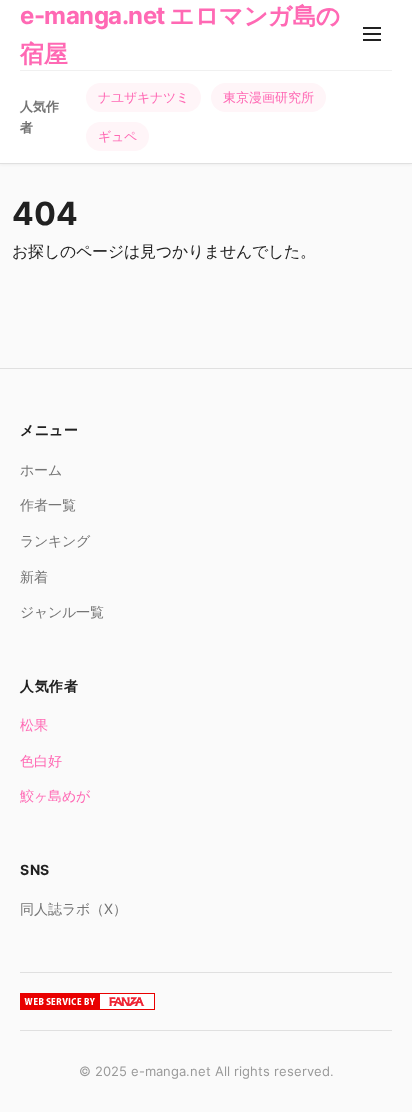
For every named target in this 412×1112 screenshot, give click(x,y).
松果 (34, 724)
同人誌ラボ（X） (73, 908)
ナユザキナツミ (143, 97)
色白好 (41, 760)
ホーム (41, 469)
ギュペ (117, 136)
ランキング (55, 540)
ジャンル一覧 (62, 611)
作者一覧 (48, 504)
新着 (34, 576)
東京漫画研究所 (268, 97)
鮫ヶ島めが (55, 795)
